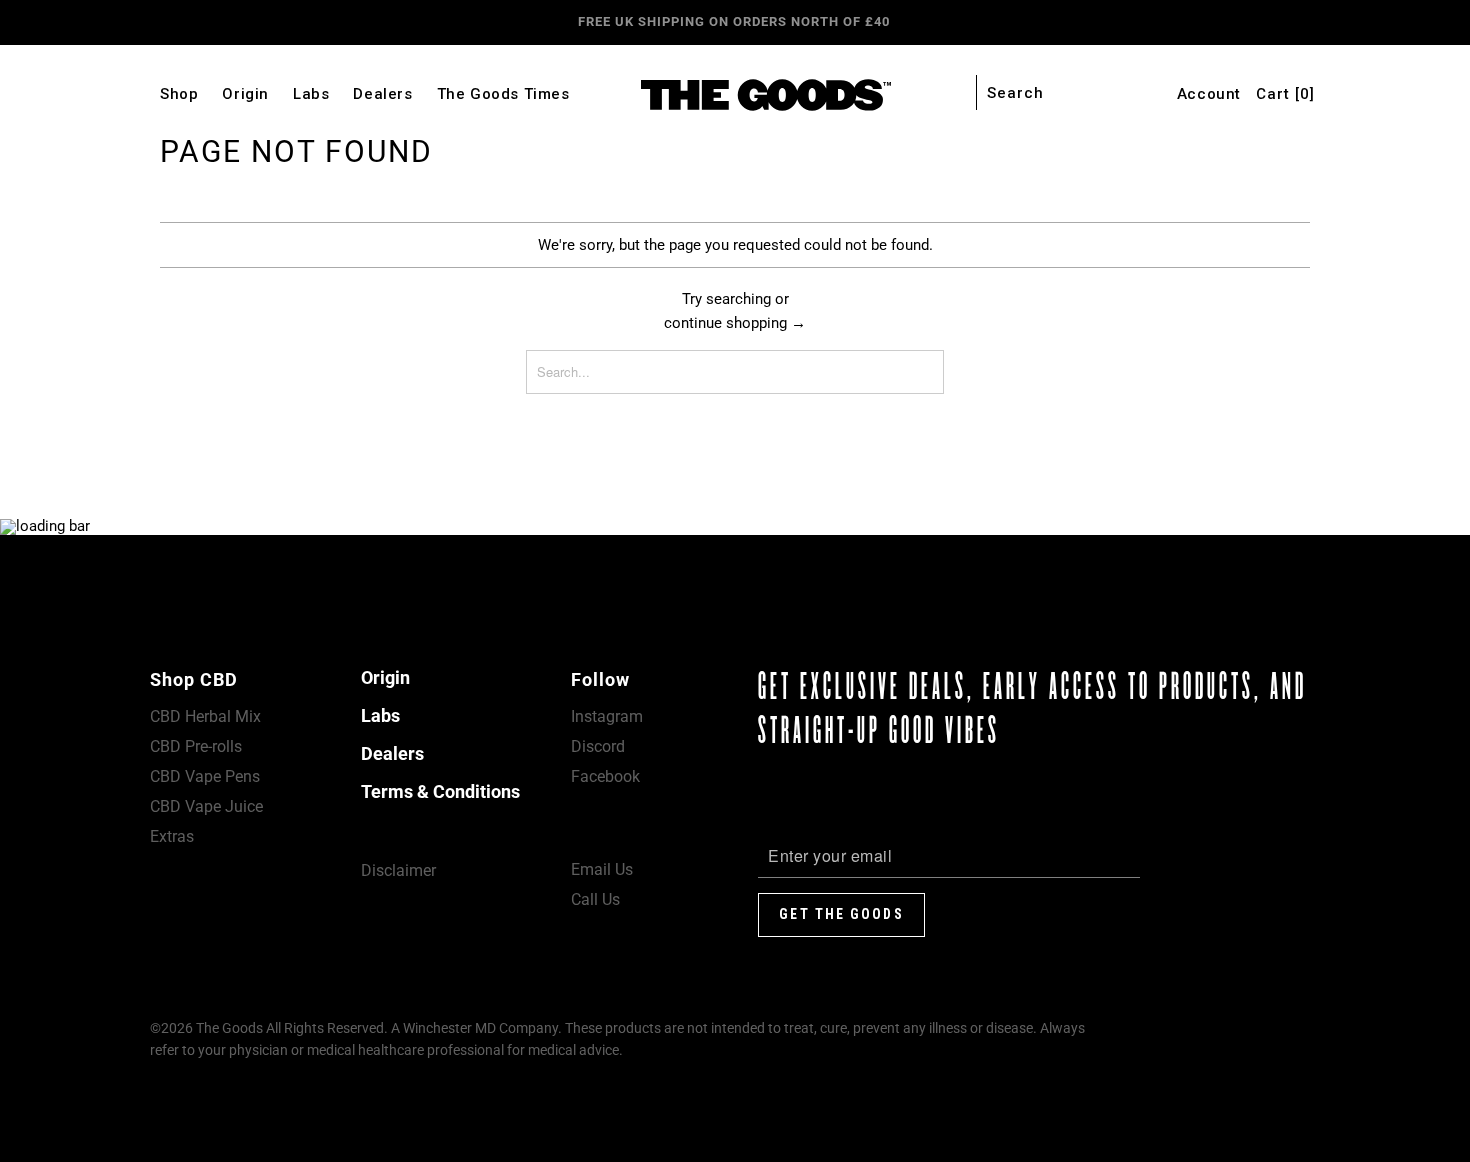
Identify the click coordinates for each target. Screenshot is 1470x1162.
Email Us (602, 869)
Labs (311, 94)
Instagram (607, 716)
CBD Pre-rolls (196, 746)
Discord (598, 746)
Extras (172, 836)
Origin (245, 94)
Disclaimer (398, 870)
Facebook (605, 776)
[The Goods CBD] (734, 95)
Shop (179, 94)
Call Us (595, 899)
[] (1285, 94)
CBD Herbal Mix (205, 716)
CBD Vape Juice (206, 806)
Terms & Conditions (440, 791)
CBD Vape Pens (205, 776)
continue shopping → (735, 323)
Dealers (382, 94)
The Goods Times (503, 94)
